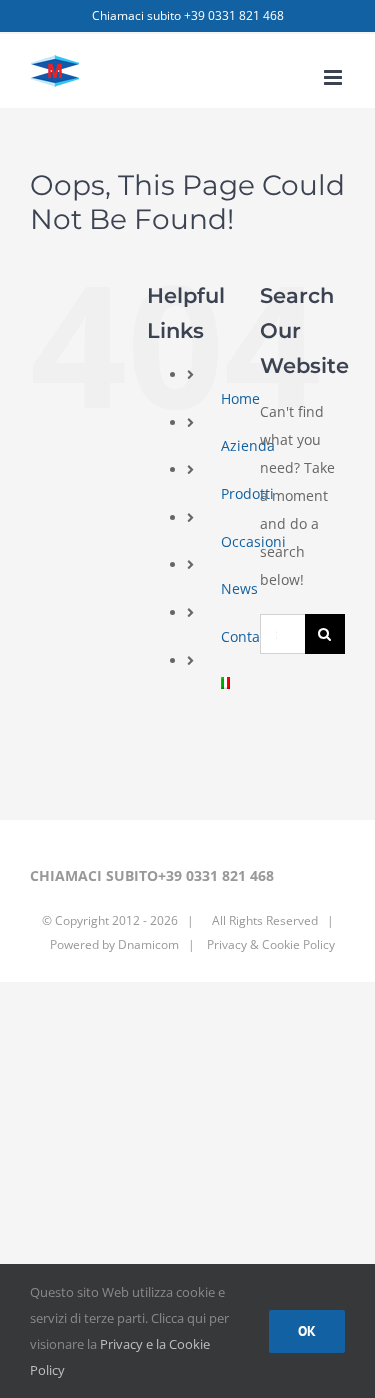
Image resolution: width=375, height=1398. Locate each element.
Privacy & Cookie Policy (269, 944)
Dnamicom (148, 944)
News (239, 588)
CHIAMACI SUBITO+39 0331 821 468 (152, 875)
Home (240, 398)
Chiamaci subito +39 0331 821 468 (188, 15)
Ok (307, 1331)
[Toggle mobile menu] (334, 77)
